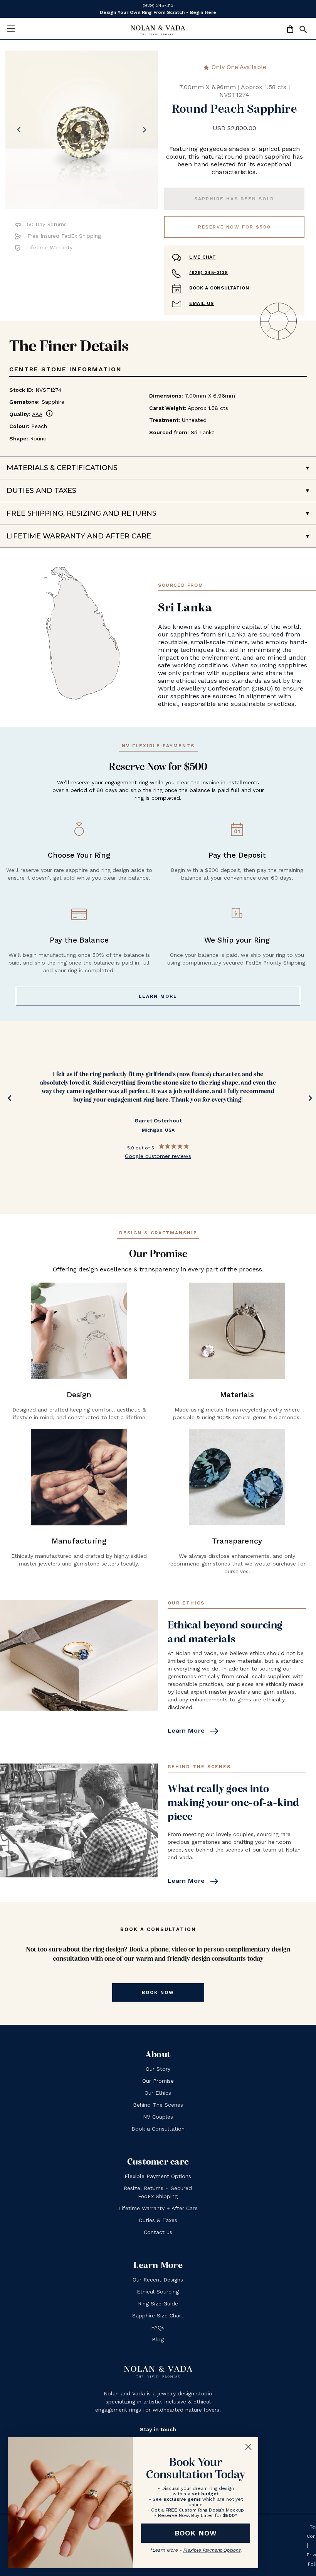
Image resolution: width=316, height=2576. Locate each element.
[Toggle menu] (11, 28)
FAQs (158, 2327)
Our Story (158, 2069)
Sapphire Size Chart (158, 2315)
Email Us (202, 303)
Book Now (158, 1992)
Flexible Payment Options (158, 2176)
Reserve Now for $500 (234, 227)
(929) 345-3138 (208, 272)
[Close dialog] (248, 2447)
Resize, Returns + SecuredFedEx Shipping (158, 2192)
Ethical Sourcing (158, 2292)
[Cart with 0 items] (290, 30)
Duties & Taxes (158, 2220)
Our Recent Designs (158, 2280)
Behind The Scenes (158, 2105)
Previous (8, 1100)
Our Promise (158, 2081)
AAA (43, 414)
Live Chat (203, 257)
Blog (158, 2339)
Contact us (158, 2232)
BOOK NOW (196, 2533)
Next (308, 1100)
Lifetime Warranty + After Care (158, 2208)
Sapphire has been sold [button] (234, 199)
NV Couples (158, 2117)
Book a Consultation (219, 288)
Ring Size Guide (158, 2304)
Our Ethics (158, 2093)
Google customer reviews (158, 1156)
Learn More (158, 996)
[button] (303, 31)
